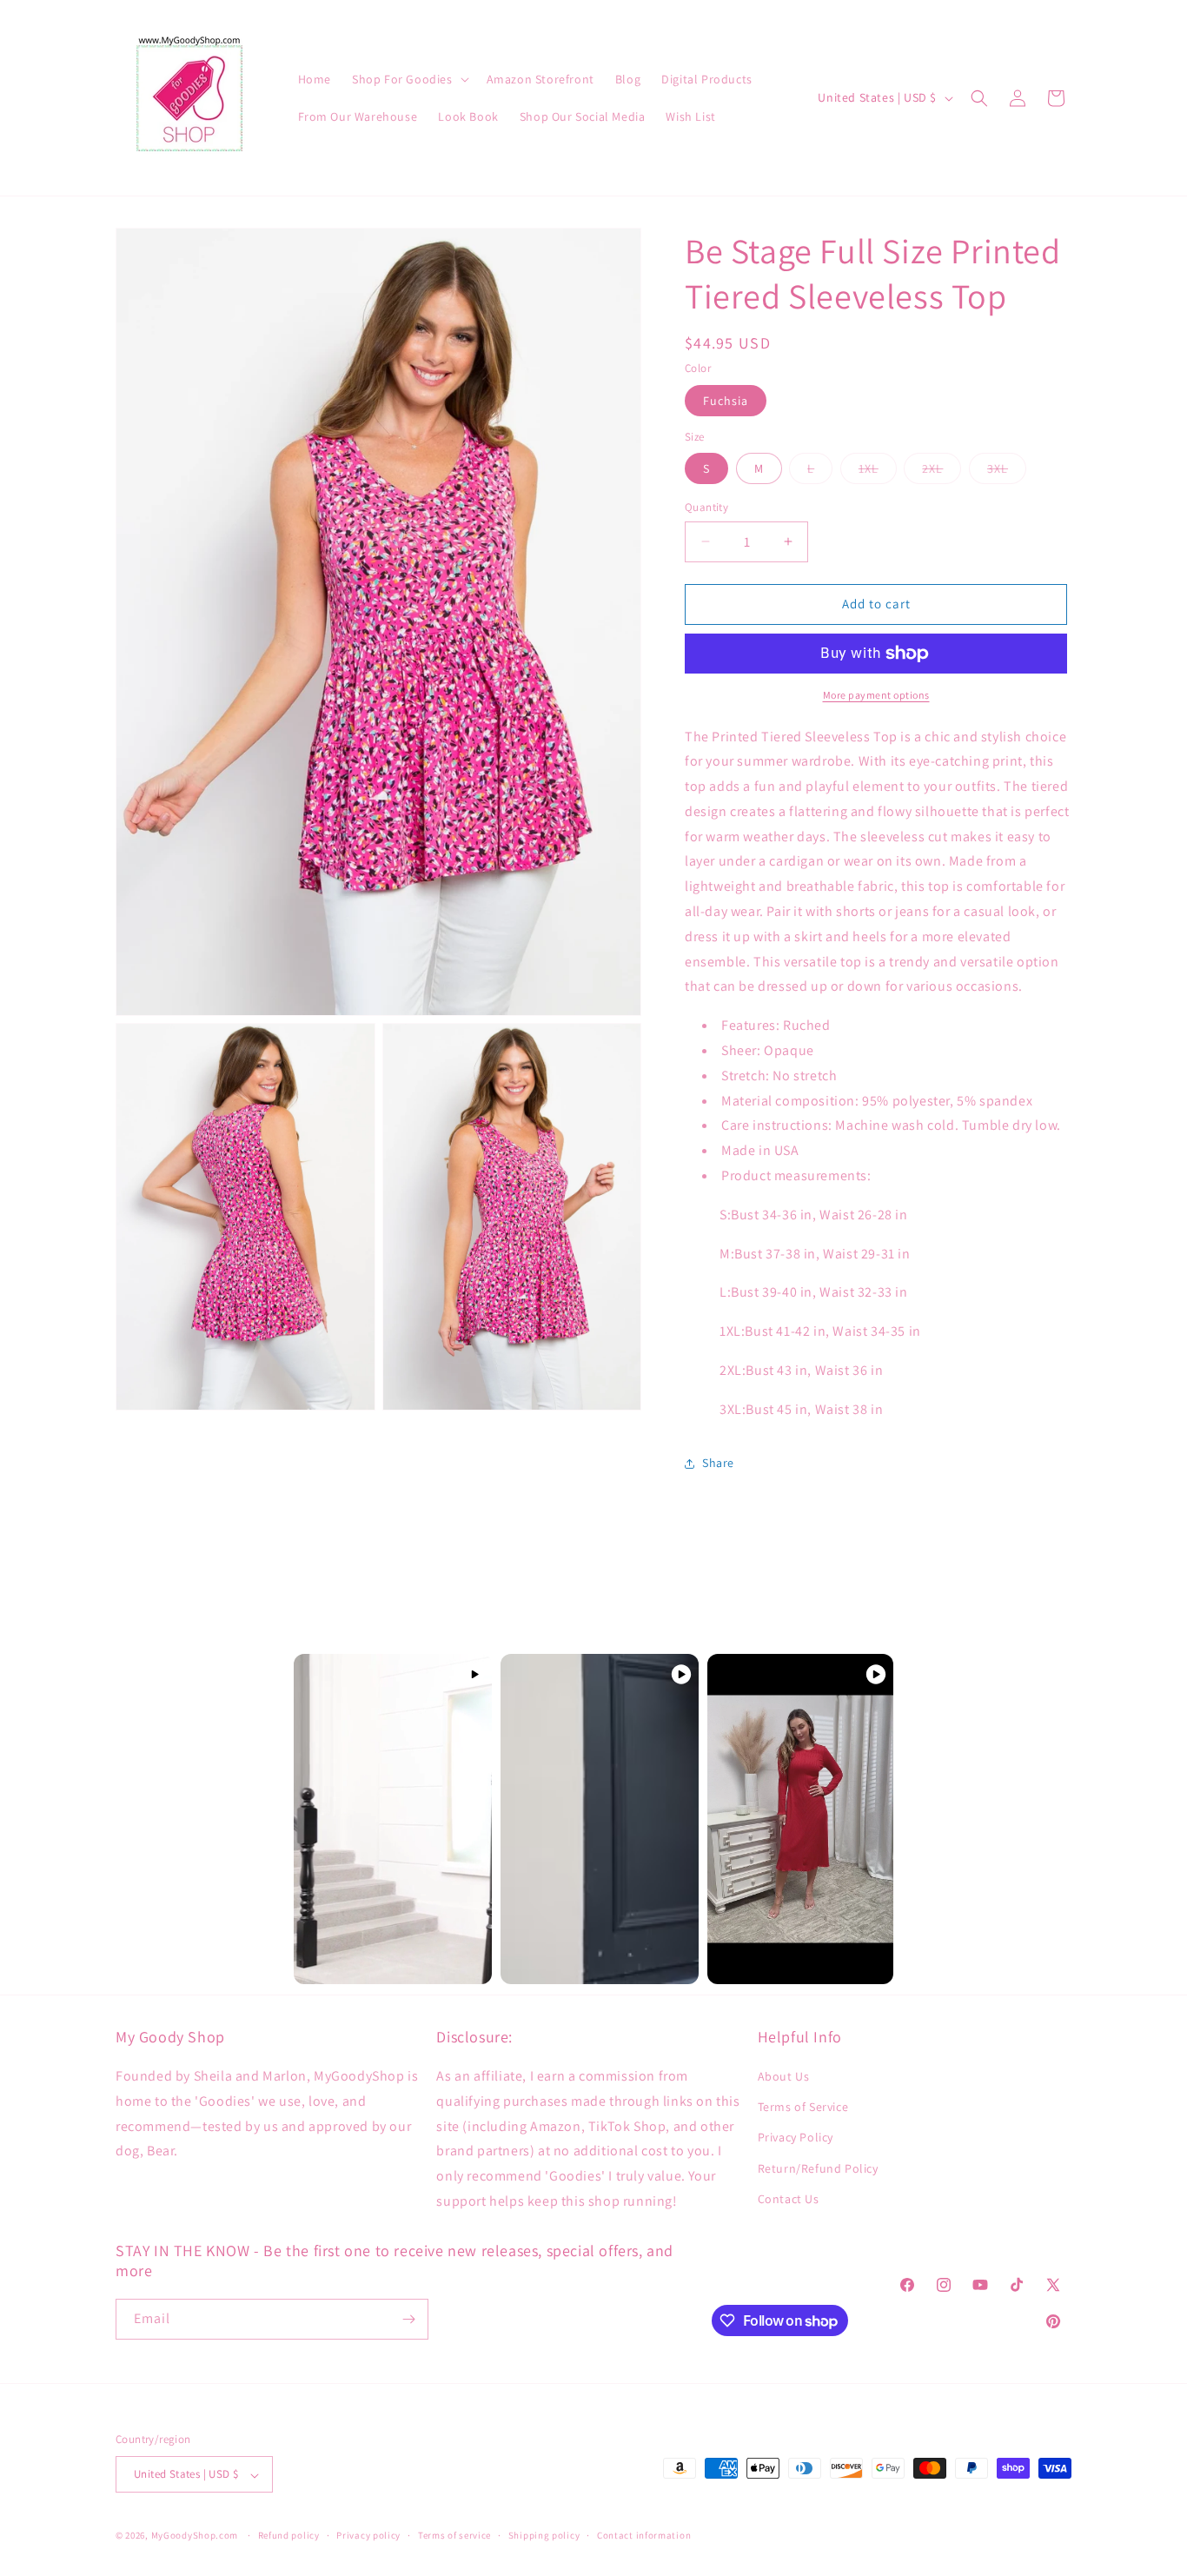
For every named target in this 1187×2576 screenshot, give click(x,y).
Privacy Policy (796, 2138)
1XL (878, 472)
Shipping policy (544, 2535)
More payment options (876, 695)
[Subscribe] (408, 2319)
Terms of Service (803, 2108)
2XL (942, 472)
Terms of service (454, 2535)
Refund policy (289, 2535)
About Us (784, 2076)
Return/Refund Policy (818, 2168)
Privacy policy (368, 2535)
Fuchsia (726, 401)
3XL (1007, 472)
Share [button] (718, 1463)
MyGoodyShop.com (195, 2536)
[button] (409, 79)
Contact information (644, 2535)
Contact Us (789, 2199)
